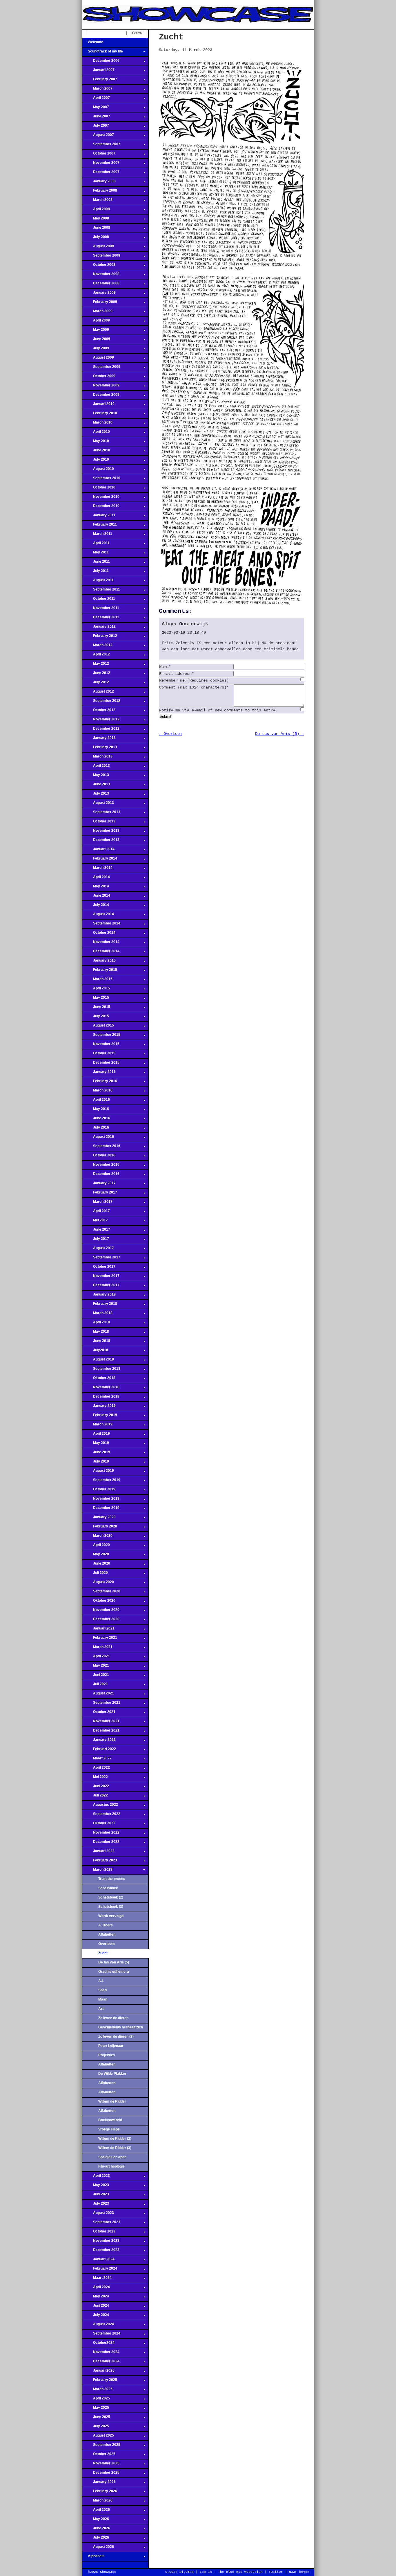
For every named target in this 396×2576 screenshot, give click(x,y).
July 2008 (96, 239)
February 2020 (100, 1528)
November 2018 (101, 1389)
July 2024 (96, 2317)
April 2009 (96, 322)
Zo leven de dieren (113, 2018)
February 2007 (100, 81)
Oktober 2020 (99, 1602)
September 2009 (101, 368)
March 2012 (97, 647)
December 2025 (101, 2474)
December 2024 (101, 2363)
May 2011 (95, 554)
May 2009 (96, 331)
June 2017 (96, 1231)
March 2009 (97, 313)
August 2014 (98, 916)
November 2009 (101, 387)
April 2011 (96, 545)
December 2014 (101, 953)
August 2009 (98, 359)
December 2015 (101, 1064)
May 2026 (96, 2521)
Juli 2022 (95, 1797)
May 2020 (96, 1556)
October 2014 (99, 934)
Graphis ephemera (114, 1972)
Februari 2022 (99, 1751)
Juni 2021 (96, 1676)
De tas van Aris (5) (114, 1962)
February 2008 (100, 192)
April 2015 (96, 990)
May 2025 (96, 2409)
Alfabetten (107, 1934)
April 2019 (96, 1435)
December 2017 (101, 1287)
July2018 (95, 1352)
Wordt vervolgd (111, 1916)
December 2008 (101, 285)
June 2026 (96, 2530)
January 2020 (99, 1519)
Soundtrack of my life (102, 53)
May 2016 (96, 1111)
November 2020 (101, 1612)
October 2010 (99, 489)
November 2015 (101, 1046)
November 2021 (101, 1723)
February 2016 (100, 1083)
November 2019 (101, 1500)
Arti (101, 2009)
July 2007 (96, 127)
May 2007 (96, 109)
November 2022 (101, 1834)
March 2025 (97, 2391)
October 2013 (99, 823)
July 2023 (96, 2205)
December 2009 (101, 396)
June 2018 (96, 1343)
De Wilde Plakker (112, 2074)
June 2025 (96, 2419)
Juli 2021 (95, 1686)
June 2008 (96, 229)
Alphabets (93, 2558)
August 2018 (98, 1361)
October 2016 (99, 1157)
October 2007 (99, 155)
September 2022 (101, 1816)
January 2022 (99, 1741)
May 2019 (96, 1445)
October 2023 (99, 2233)
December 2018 (101, 1398)
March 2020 (97, 1537)
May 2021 (96, 1667)
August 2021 (98, 1695)
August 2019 (98, 1472)
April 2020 (96, 1547)
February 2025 (100, 2381)
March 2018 (97, 1315)
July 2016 (96, 1129)
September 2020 (101, 1593)
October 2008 (99, 266)
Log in (206, 2572)
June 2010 (96, 452)
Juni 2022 (96, 1788)
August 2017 (98, 1250)
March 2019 (97, 1426)
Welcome (93, 44)
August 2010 (98, 470)
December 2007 (101, 174)
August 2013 (98, 804)
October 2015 (99, 1055)
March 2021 (97, 1649)
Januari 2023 (98, 1853)
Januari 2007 (98, 72)
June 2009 (96, 341)
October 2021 (99, 1714)
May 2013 (96, 777)
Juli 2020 (95, 1574)
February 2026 (100, 2493)
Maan (103, 1999)
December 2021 (101, 1732)
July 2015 (96, 1018)
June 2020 (96, 1565)
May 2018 (96, 1333)
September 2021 (101, 1704)
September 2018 (101, 1370)
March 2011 (97, 535)
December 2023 (101, 2252)
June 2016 (96, 1120)
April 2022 (96, 1769)
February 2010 (100, 415)
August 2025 (98, 2437)
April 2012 (96, 656)
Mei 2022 (95, 1779)
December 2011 (101, 619)
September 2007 (101, 146)
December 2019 (101, 1509)
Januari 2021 (98, 1630)
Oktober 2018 (99, 1380)
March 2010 (97, 424)
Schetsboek (108, 1888)
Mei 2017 (95, 1222)
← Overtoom (170, 734)
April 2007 (96, 99)
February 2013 (100, 749)
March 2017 (97, 1203)
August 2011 (98, 582)
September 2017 (101, 1259)
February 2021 (100, 1639)
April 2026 (96, 2511)
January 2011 (99, 517)
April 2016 (96, 1101)
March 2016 (97, 1092)
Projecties (107, 2055)
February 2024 (100, 2270)
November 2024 (101, 2354)
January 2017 (99, 1185)
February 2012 (100, 637)
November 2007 (101, 164)
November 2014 (101, 944)
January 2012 (99, 628)
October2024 (98, 2344)
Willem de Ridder (112, 2101)
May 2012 (96, 665)
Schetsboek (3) (111, 1907)
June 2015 (96, 1009)
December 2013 (101, 842)
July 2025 (96, 2428)
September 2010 (101, 480)
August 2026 (98, 2548)
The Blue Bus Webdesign (240, 2572)
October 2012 (99, 712)
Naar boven (299, 2572)
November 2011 (101, 610)
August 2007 (98, 137)
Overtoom (107, 1944)
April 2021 (96, 1658)
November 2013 (101, 832)
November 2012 (101, 721)
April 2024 (96, 2289)
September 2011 (101, 591)
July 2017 (96, 1240)
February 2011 (99, 526)
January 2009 (99, 294)
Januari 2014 (98, 851)
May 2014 (96, 888)
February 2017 (100, 1194)
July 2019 (96, 1463)
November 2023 (101, 2242)
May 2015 (96, 999)
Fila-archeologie (111, 2166)
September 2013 (101, 814)
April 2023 (96, 2177)
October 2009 (99, 378)
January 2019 (99, 1407)
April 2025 (96, 2400)
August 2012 (98, 693)
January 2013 (99, 740)
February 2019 (100, 1417)
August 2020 (98, 1584)
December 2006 (101, 62)
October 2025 (99, 2456)
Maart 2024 (97, 2279)
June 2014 (96, 897)
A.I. (101, 1981)
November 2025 (101, 2465)
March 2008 (97, 201)
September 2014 (101, 925)
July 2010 (96, 461)
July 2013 (96, 795)
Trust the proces (112, 1879)
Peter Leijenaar (111, 2046)
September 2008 (101, 257)
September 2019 (101, 1482)
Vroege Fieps (109, 2129)
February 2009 (100, 304)
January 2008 (99, 183)
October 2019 (99, 1491)
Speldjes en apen (112, 2157)
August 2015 (98, 1027)
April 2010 (96, 433)
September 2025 (101, 2446)
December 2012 (101, 730)
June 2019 (96, 1454)
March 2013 (97, 758)
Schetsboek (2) (111, 1897)
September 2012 (101, 702)
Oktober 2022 (99, 1825)
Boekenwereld (110, 2120)
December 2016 (101, 1176)
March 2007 (97, 90)
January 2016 (99, 1073)
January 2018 (99, 1296)
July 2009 (96, 350)
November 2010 (101, 498)
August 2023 (98, 2215)
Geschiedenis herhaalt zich (121, 2027)
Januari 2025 (98, 2372)
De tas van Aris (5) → (279, 734)
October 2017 (99, 1268)
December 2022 (101, 1843)
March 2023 (97, 1871)
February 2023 (100, 1862)
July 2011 (95, 573)
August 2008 (98, 248)
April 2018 (96, 1324)
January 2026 (99, 2484)
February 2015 (100, 971)
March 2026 (97, 2502)
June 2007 (96, 118)
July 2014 (96, 906)
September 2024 (101, 2335)
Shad (102, 1990)
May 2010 (96, 443)
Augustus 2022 (100, 1806)
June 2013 (96, 786)
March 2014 (97, 869)
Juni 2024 (96, 2307)
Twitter (276, 2572)
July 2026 (96, 2539)
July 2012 (96, 684)
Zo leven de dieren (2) (116, 2037)
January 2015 (99, 962)
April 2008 (96, 211)
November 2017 (101, 1278)
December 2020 (101, 1621)
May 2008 (96, 220)
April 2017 (96, 1213)
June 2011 (96, 563)
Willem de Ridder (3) (115, 2148)
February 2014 (100, 860)
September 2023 (101, 2224)
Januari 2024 (98, 2261)
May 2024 (96, 2298)
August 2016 (98, 1138)
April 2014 (96, 879)
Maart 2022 (97, 1760)
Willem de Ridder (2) (115, 2139)
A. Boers (106, 1925)
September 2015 (101, 1036)
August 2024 (98, 2326)
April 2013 (96, 767)
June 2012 (96, 675)
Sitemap (187, 2572)
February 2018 (100, 1305)
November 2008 (101, 276)
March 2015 (97, 981)
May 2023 (96, 2187)
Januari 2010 (98, 406)
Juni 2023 (96, 2196)
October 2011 (99, 600)
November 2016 (101, 1166)
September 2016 (101, 1148)
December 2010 (101, 508)
